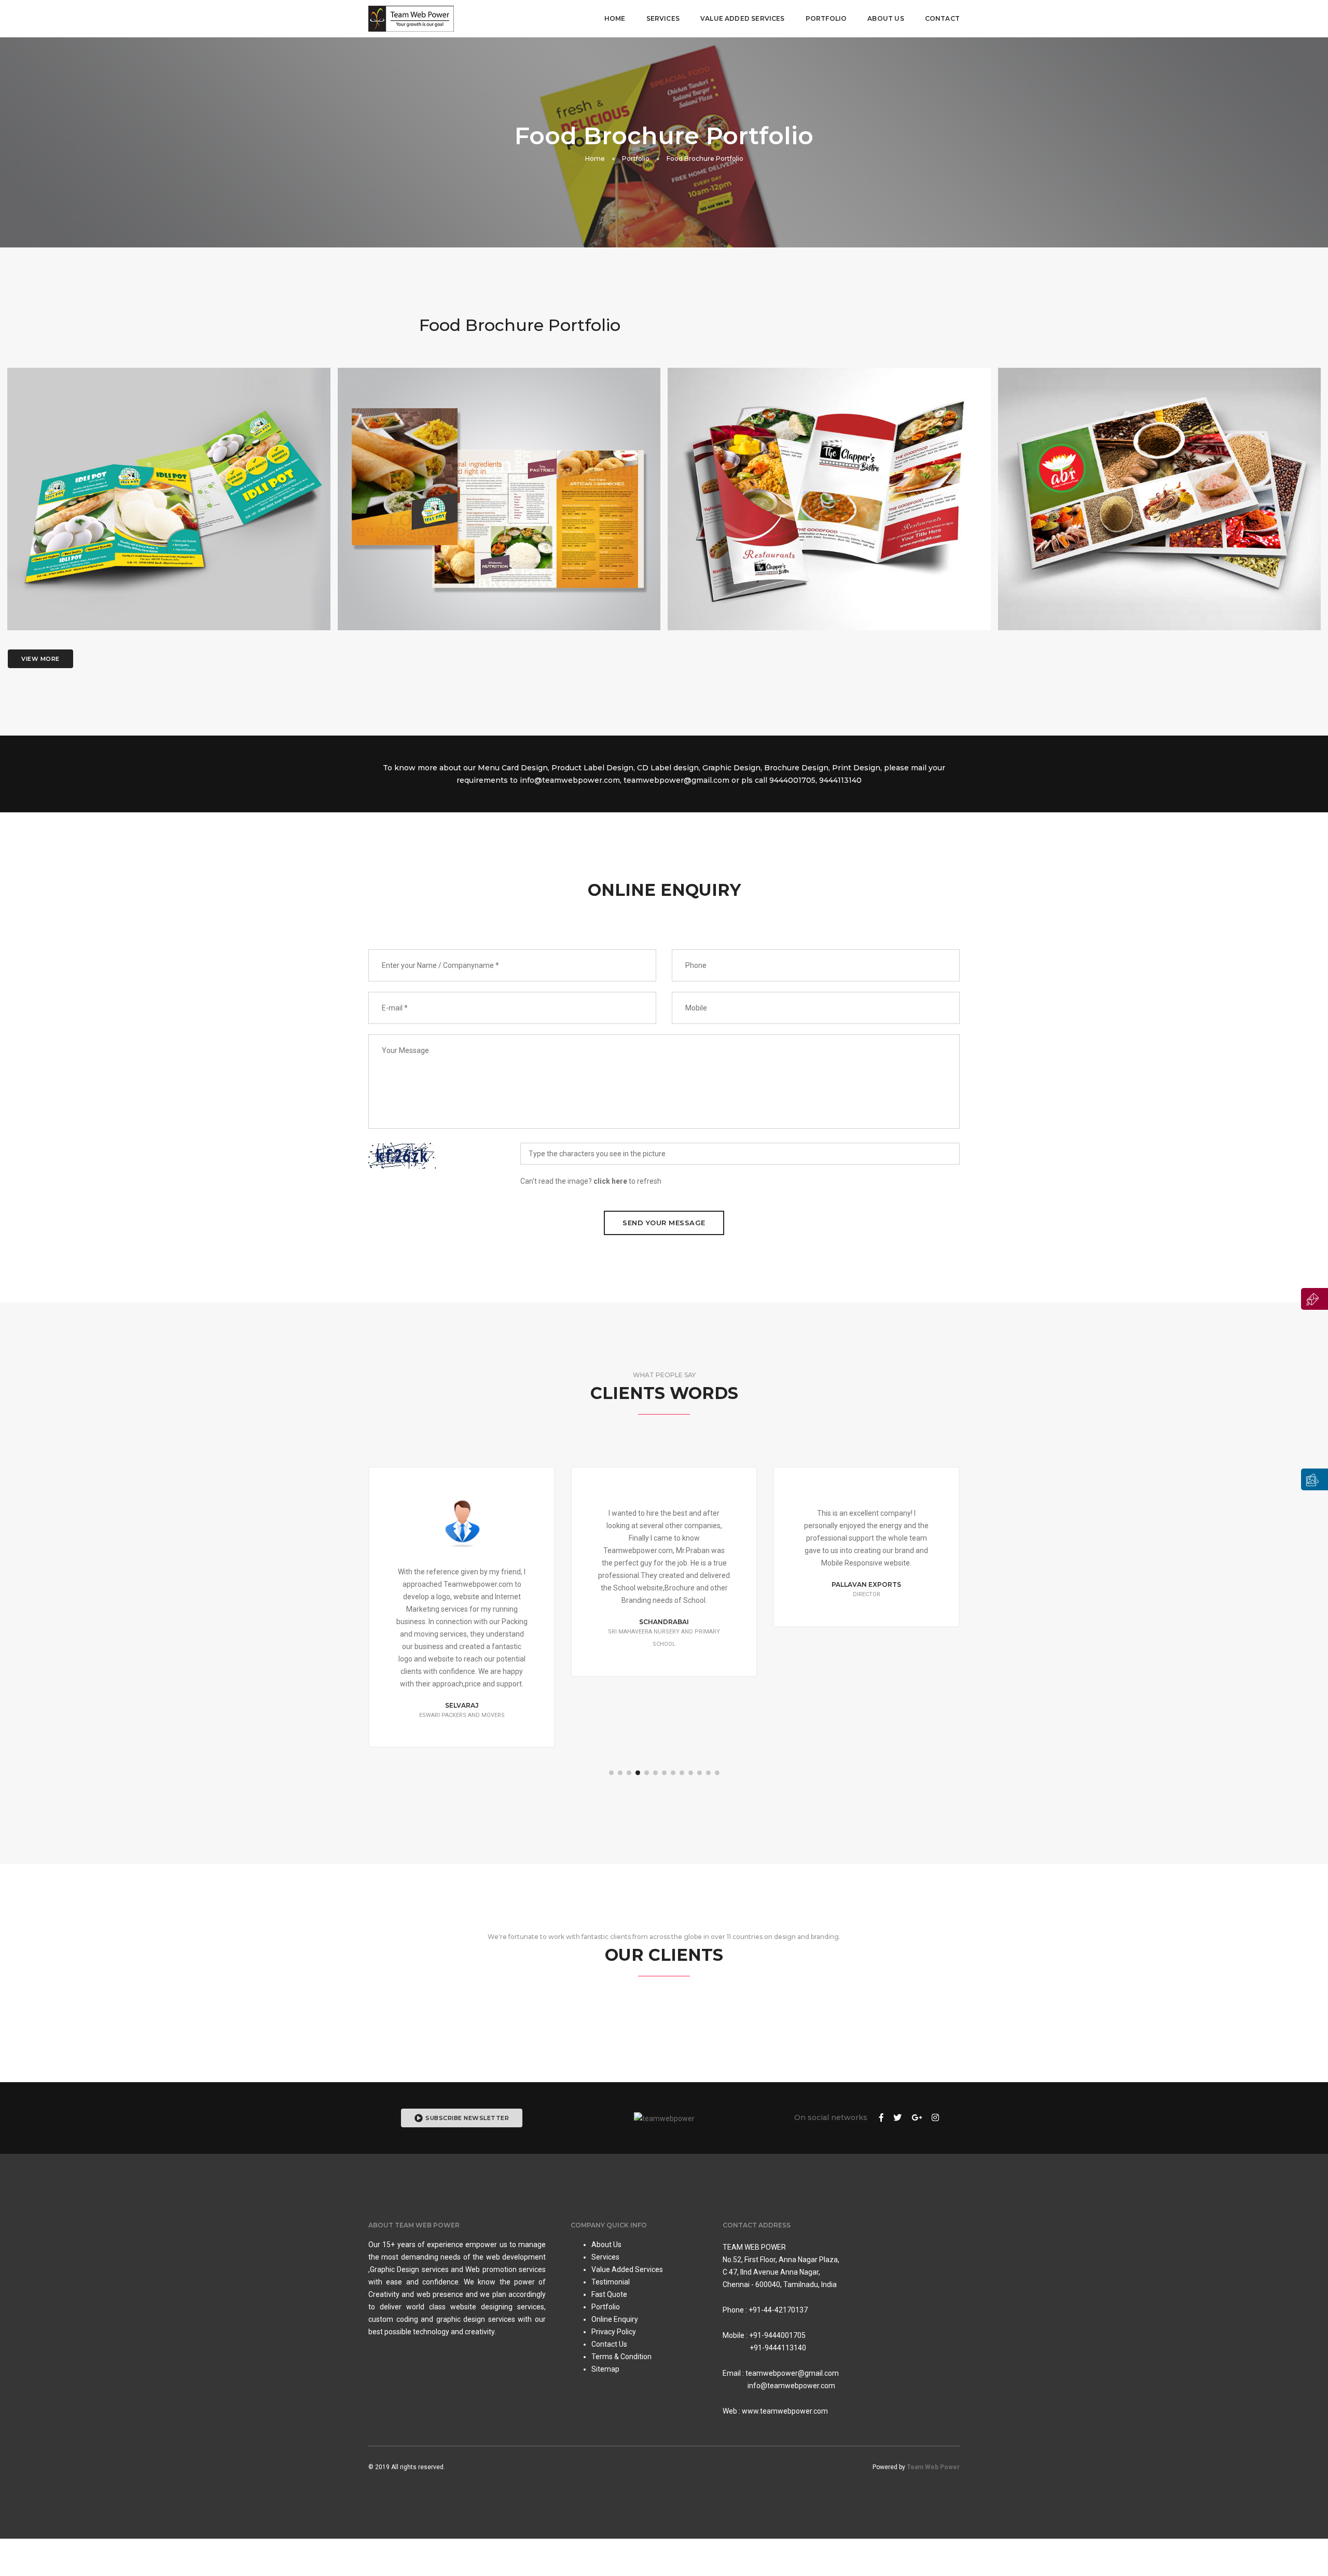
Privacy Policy (614, 2332)
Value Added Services (627, 2269)
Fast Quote (609, 2294)
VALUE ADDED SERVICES (743, 18)
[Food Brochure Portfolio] (169, 512)
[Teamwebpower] (411, 19)
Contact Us (609, 2344)
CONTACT (942, 18)
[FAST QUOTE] (1315, 1299)
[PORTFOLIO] (1315, 1479)
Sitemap (605, 2369)
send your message (664, 1223)
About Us (886, 18)
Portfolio (636, 158)
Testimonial (611, 2282)
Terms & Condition (621, 2357)
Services (663, 18)
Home (615, 18)
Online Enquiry (615, 2319)
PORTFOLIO (826, 18)
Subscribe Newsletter (467, 2118)
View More (40, 659)
